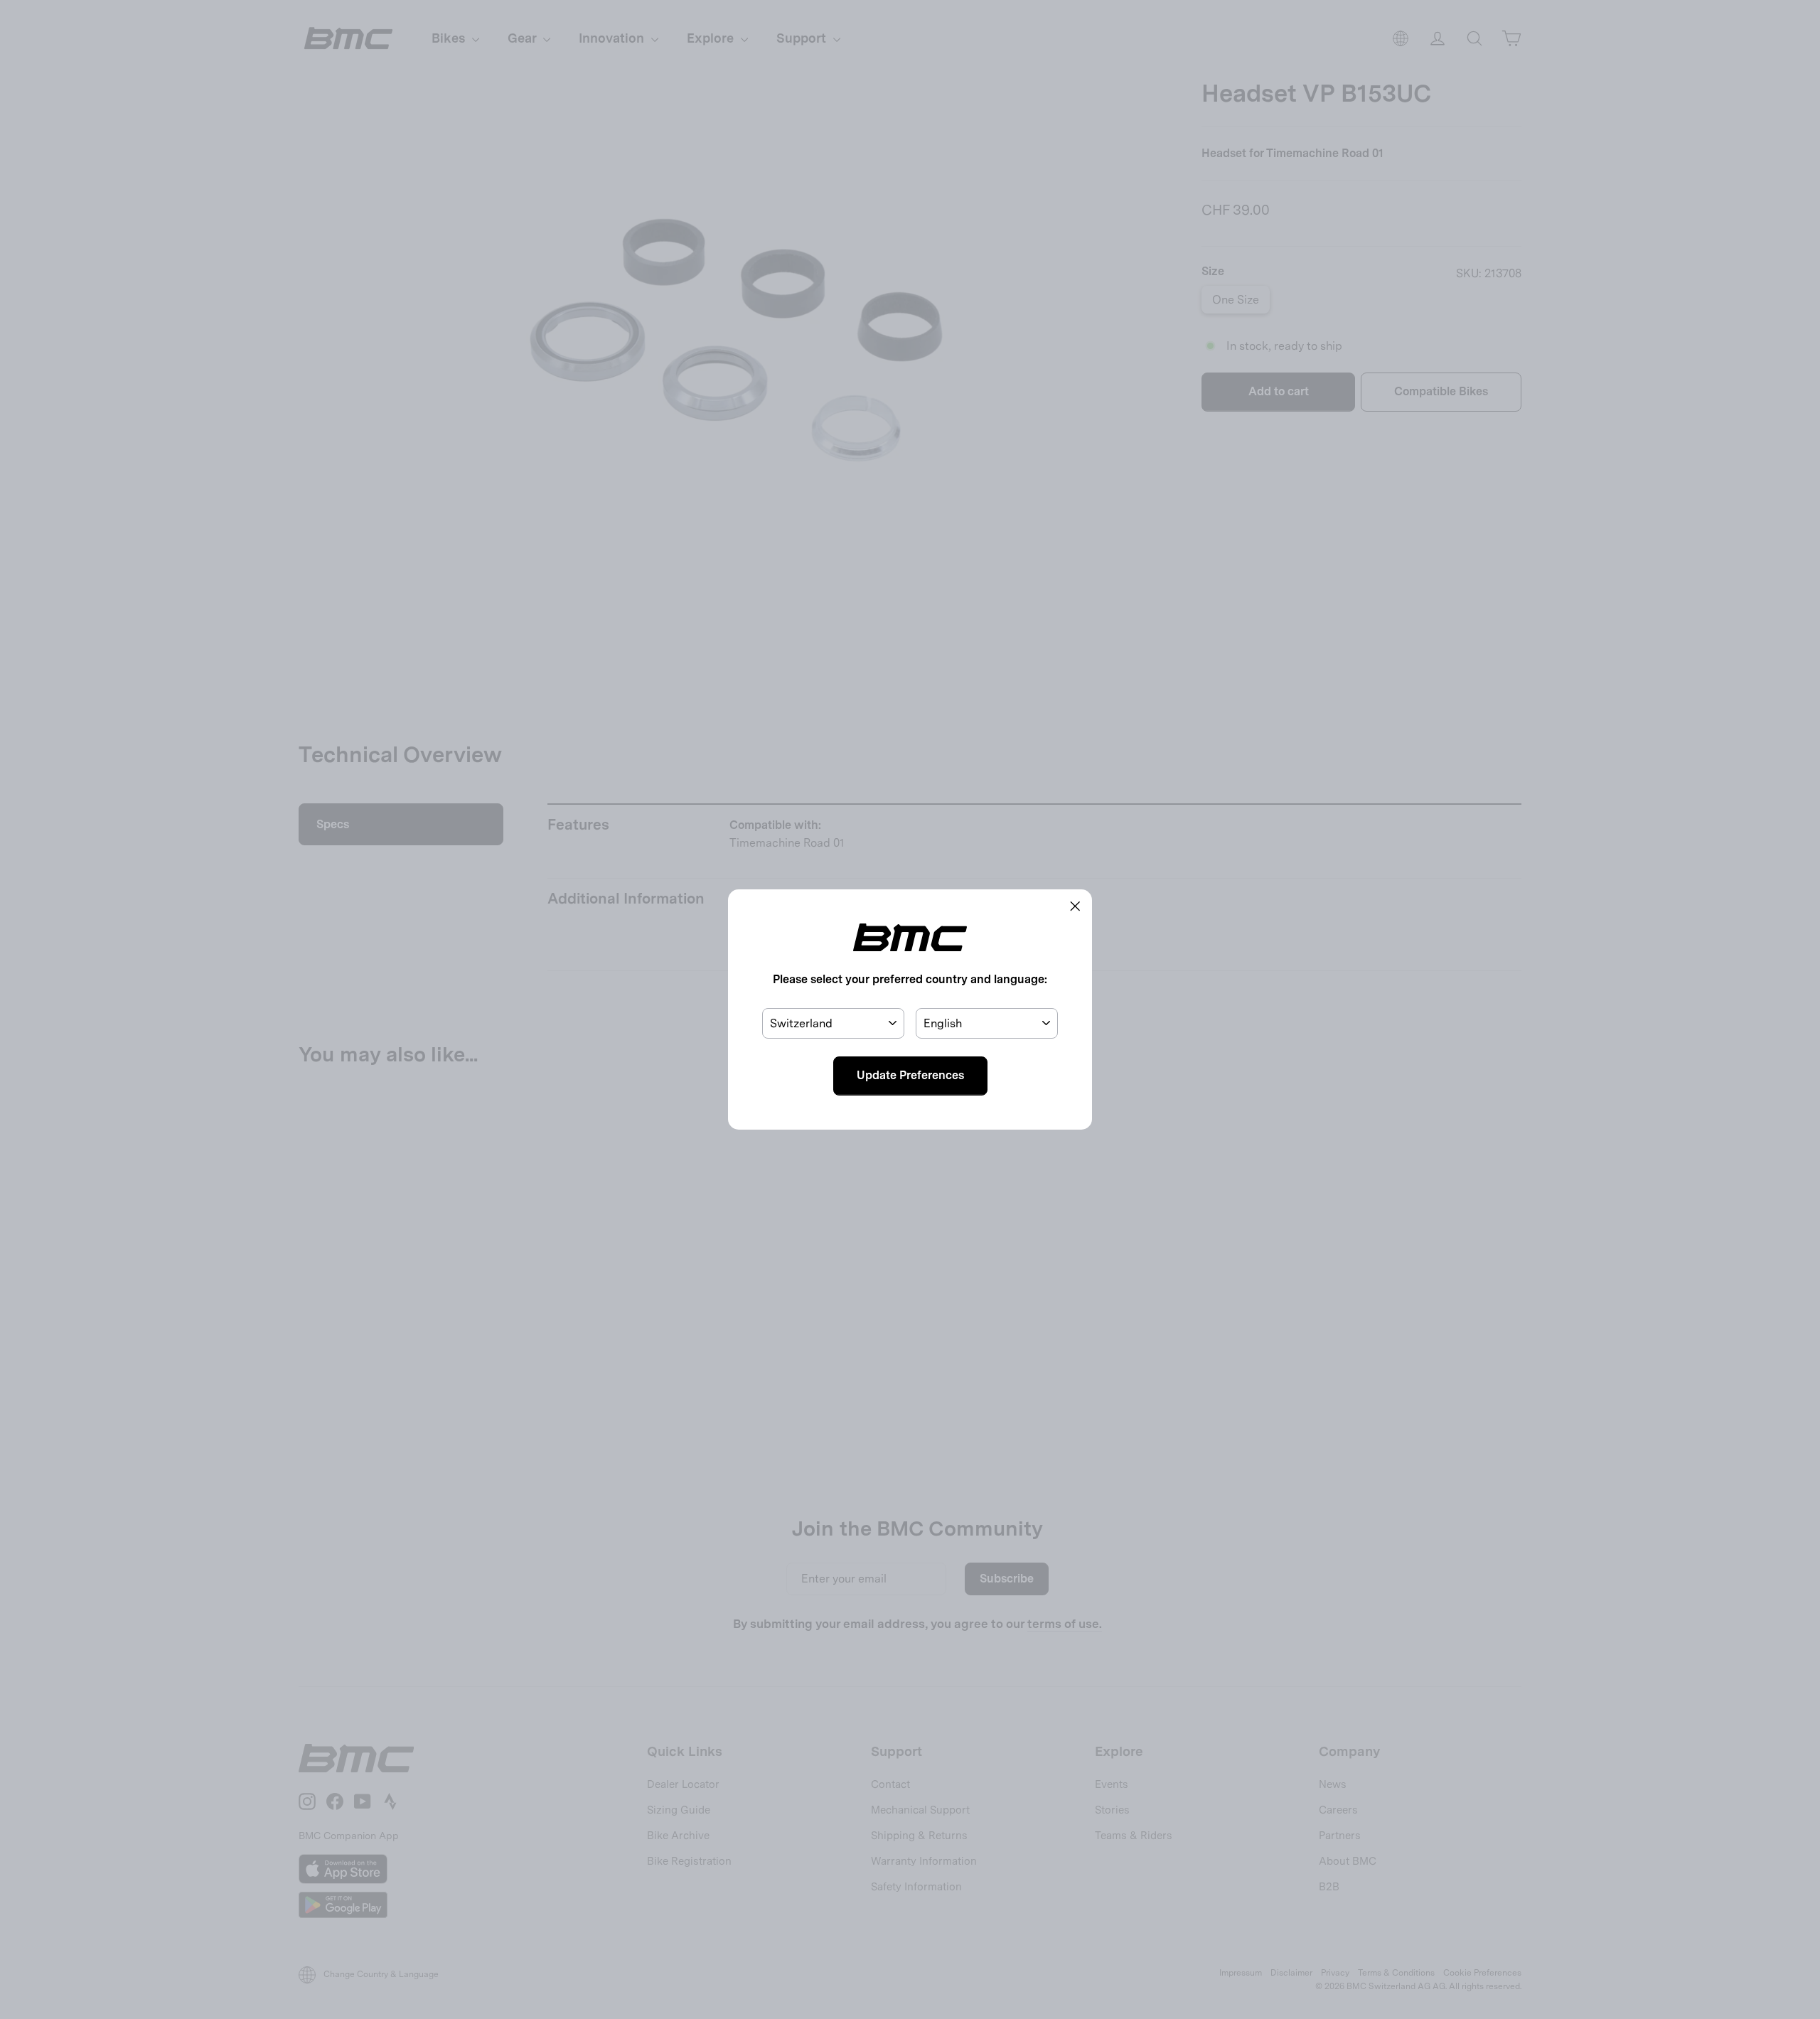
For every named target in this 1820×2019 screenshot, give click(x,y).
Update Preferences (910, 1075)
